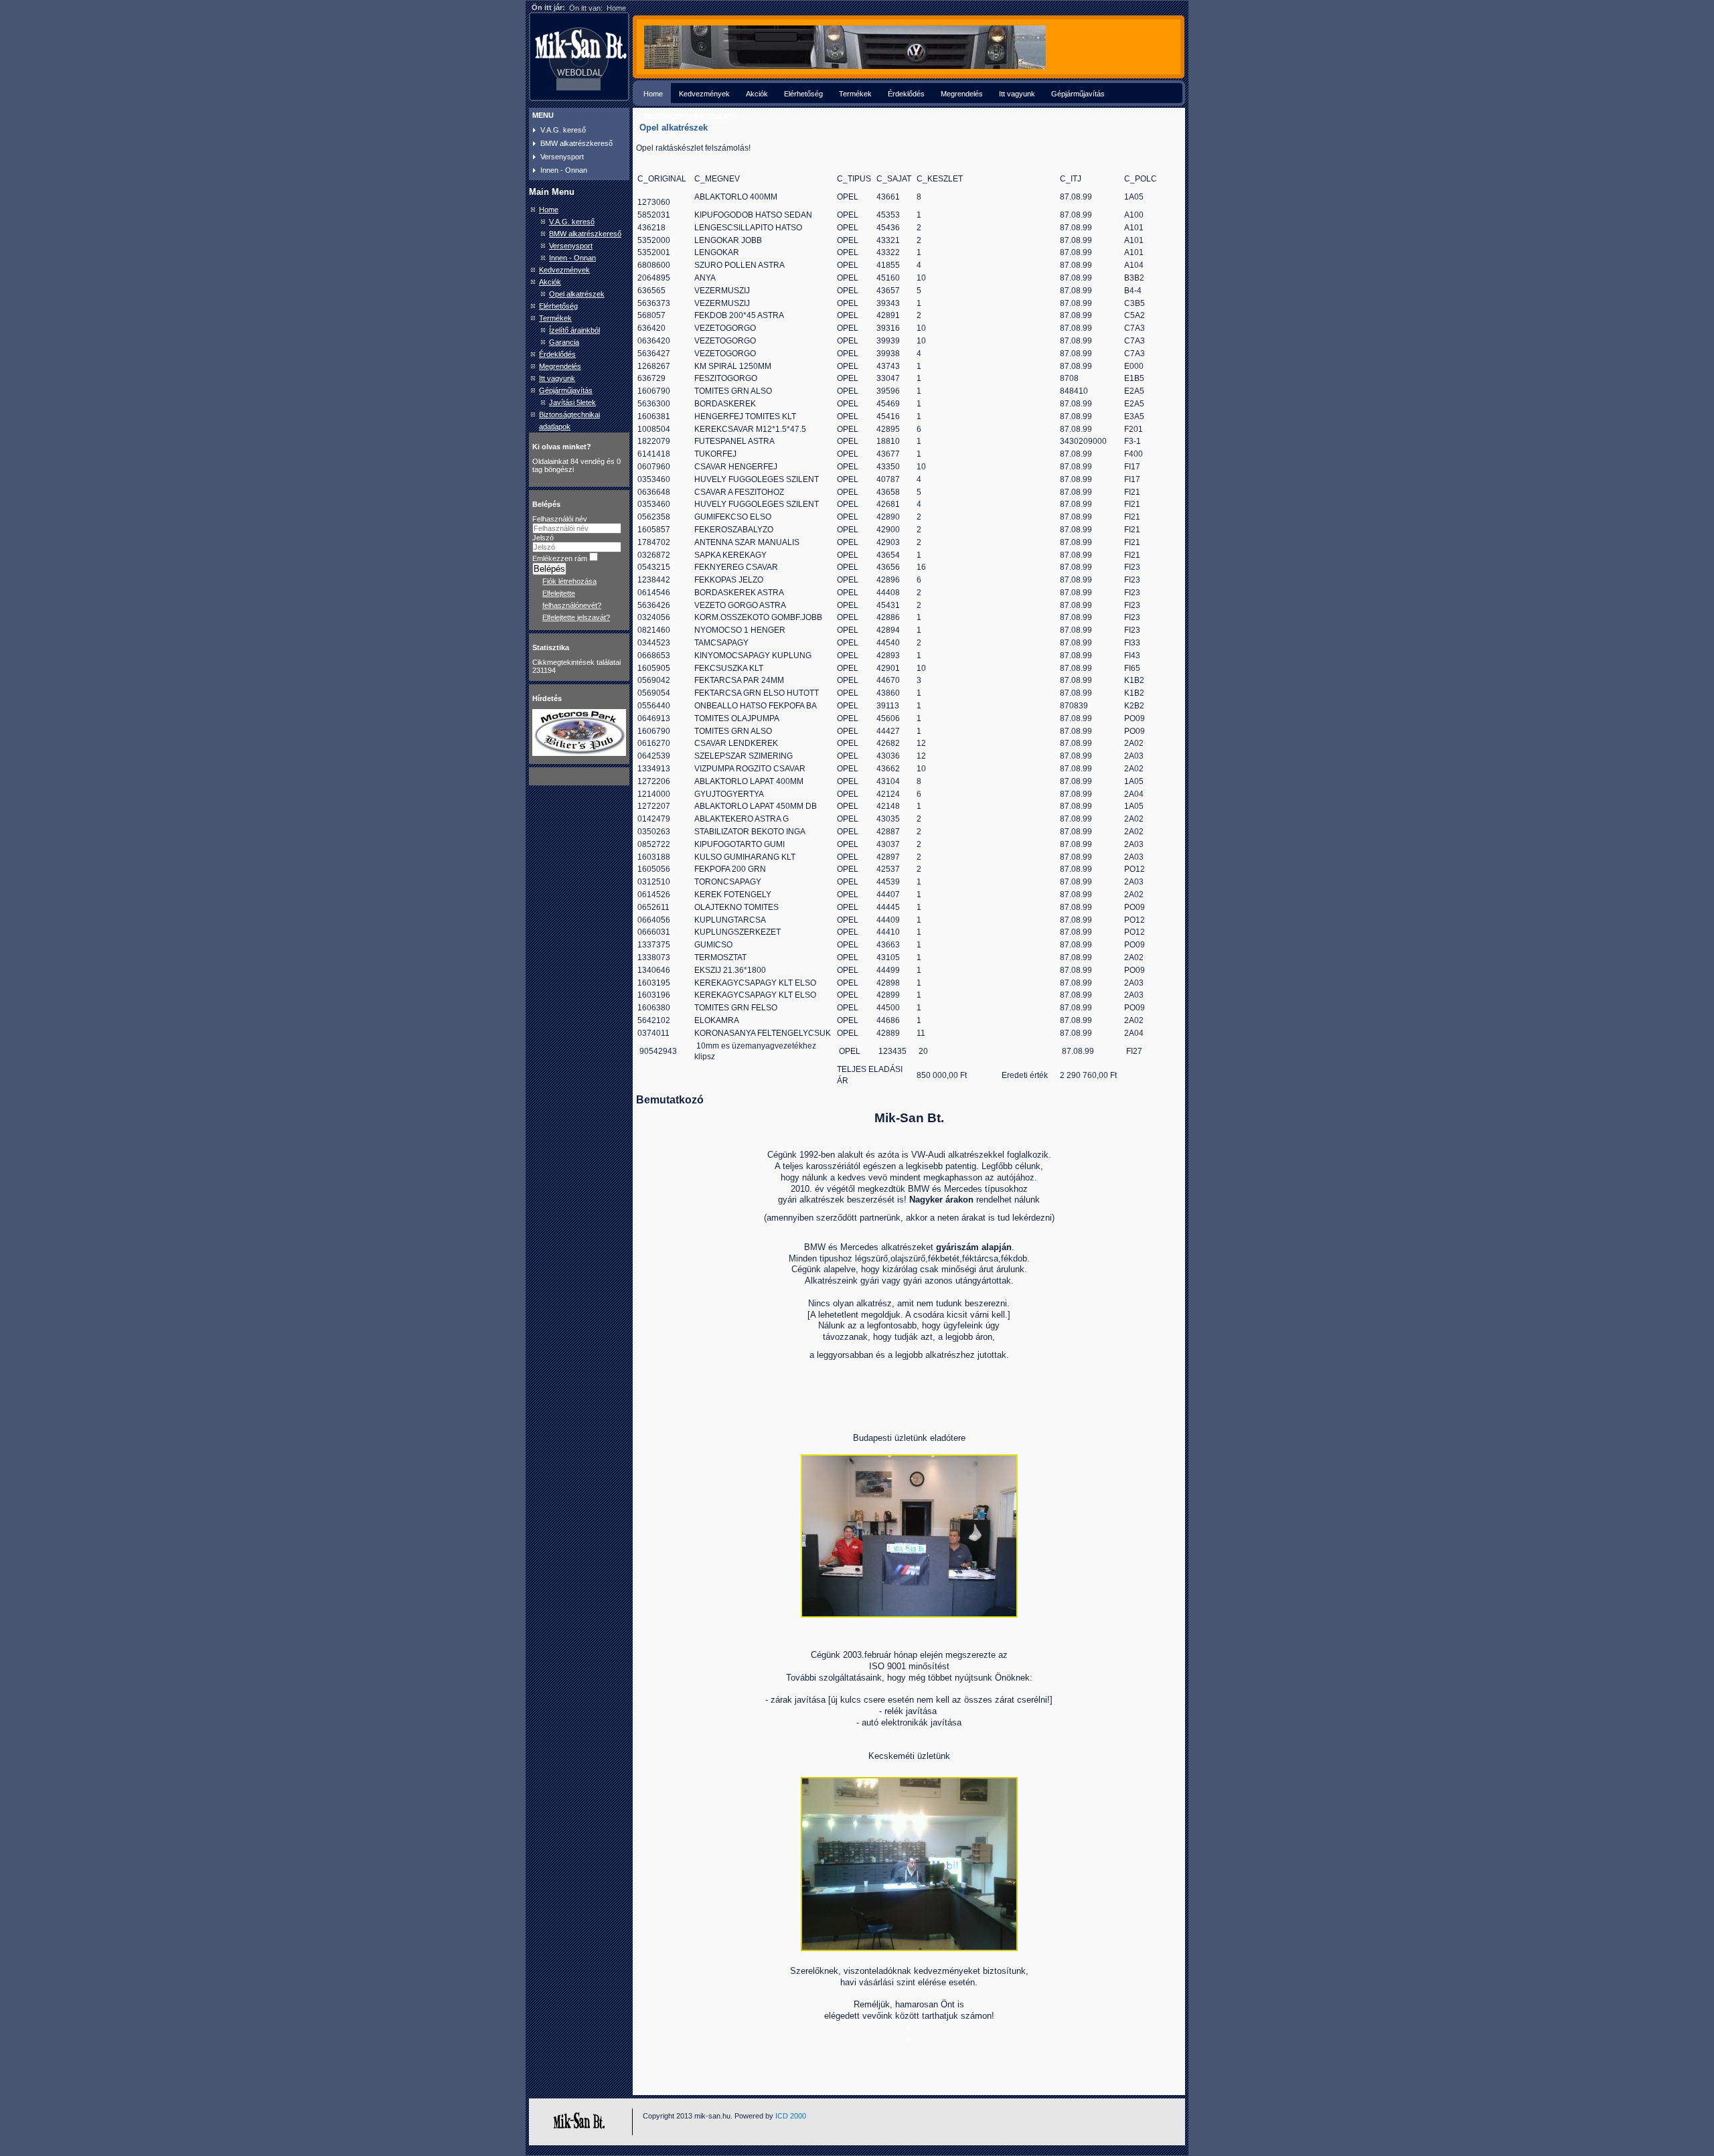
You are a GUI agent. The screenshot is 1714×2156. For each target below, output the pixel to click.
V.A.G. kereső (563, 130)
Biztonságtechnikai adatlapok (691, 116)
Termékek (855, 94)
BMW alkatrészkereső (576, 143)
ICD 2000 (791, 2116)
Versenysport (562, 157)
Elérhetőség (803, 94)
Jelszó (543, 538)
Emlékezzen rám (560, 558)
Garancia (564, 342)
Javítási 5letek (572, 402)
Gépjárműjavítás (1078, 94)
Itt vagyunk (1017, 94)
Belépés (549, 569)
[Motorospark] (579, 753)
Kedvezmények (704, 94)
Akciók (757, 94)
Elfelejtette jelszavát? (576, 617)
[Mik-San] (530, 21)
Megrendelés (962, 94)
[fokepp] (845, 66)
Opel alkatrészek (577, 294)
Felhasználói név (560, 519)
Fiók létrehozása (569, 581)
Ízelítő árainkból (574, 330)
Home (653, 94)
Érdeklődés (906, 94)
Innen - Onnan (564, 170)
